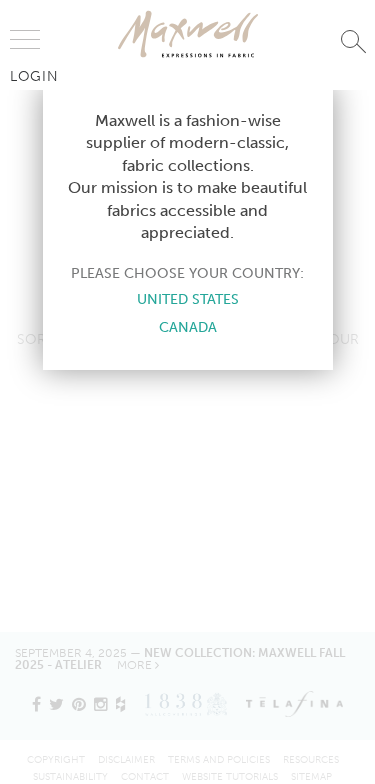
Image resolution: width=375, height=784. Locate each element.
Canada (188, 327)
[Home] (188, 34)
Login (34, 76)
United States (188, 299)
